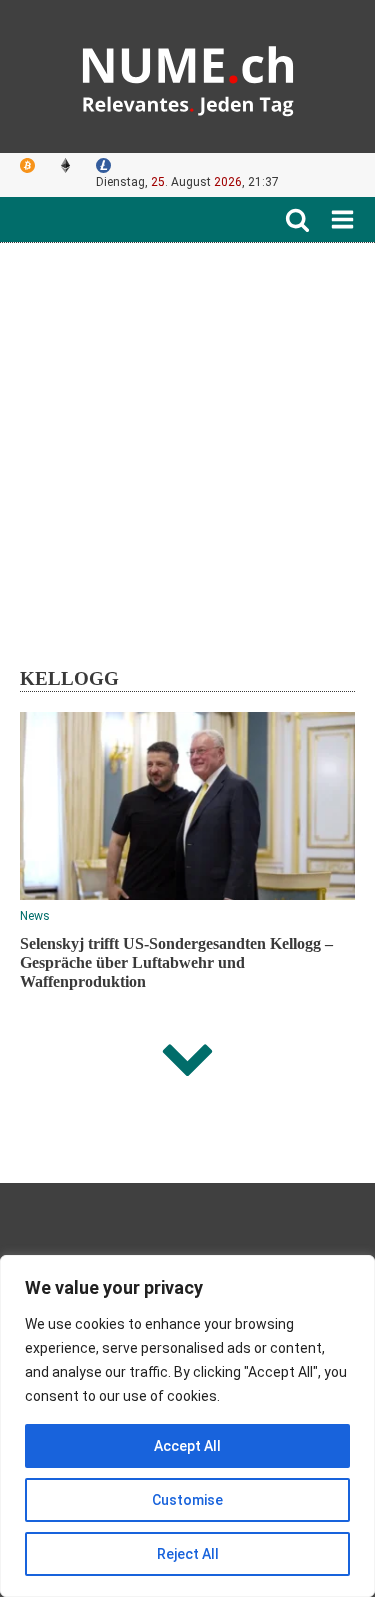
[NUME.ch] (188, 76)
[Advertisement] (187, 440)
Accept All (187, 1446)
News (35, 916)
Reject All (188, 1554)
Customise (187, 1500)
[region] (187, 1426)
